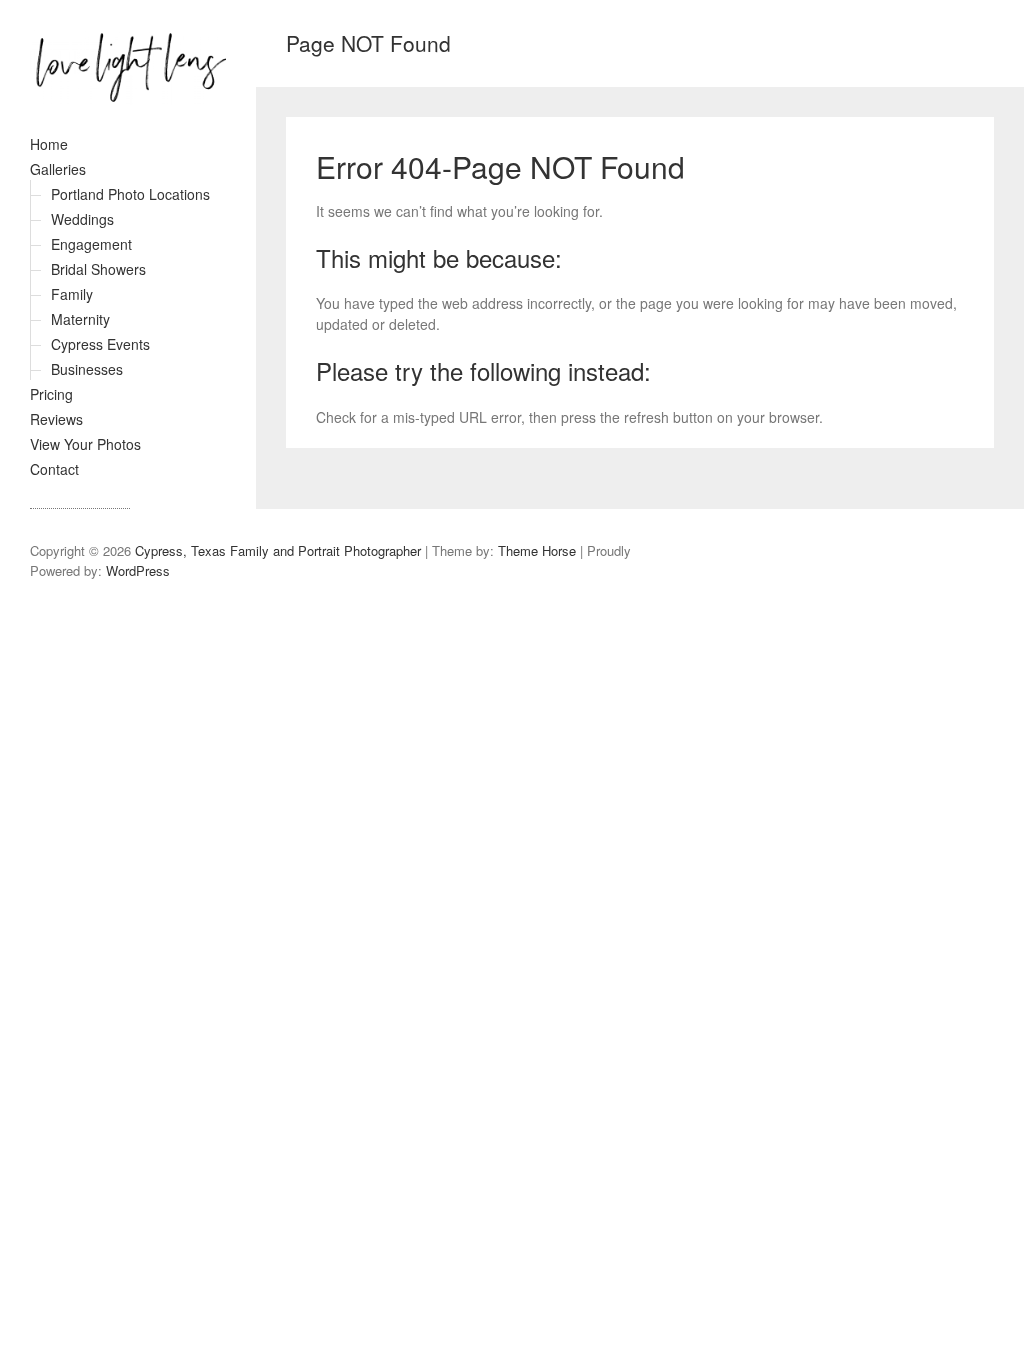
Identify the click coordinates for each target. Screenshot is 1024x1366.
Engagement (91, 244)
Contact (54, 469)
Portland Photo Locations (130, 194)
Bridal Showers (98, 269)
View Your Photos (85, 444)
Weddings (82, 219)
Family (72, 294)
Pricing (51, 394)
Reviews (56, 419)
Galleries (58, 169)
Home (49, 144)
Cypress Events (100, 344)
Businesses (87, 369)
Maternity (80, 319)
